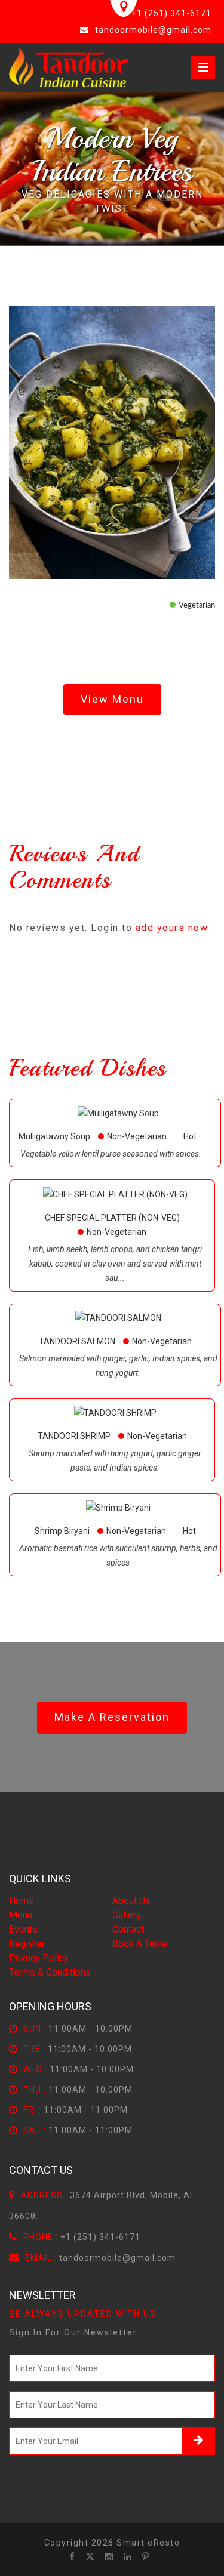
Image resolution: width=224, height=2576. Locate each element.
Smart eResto (148, 2543)
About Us (131, 1901)
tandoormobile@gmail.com (153, 30)
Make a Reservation (112, 1717)
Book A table (140, 1944)
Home (22, 1901)
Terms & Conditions (50, 1972)
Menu (21, 1915)
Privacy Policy (39, 1958)
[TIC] (69, 67)
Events (23, 1929)
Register (27, 1944)
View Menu (112, 699)
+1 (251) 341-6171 (171, 13)
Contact (128, 1929)
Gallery (127, 1915)
